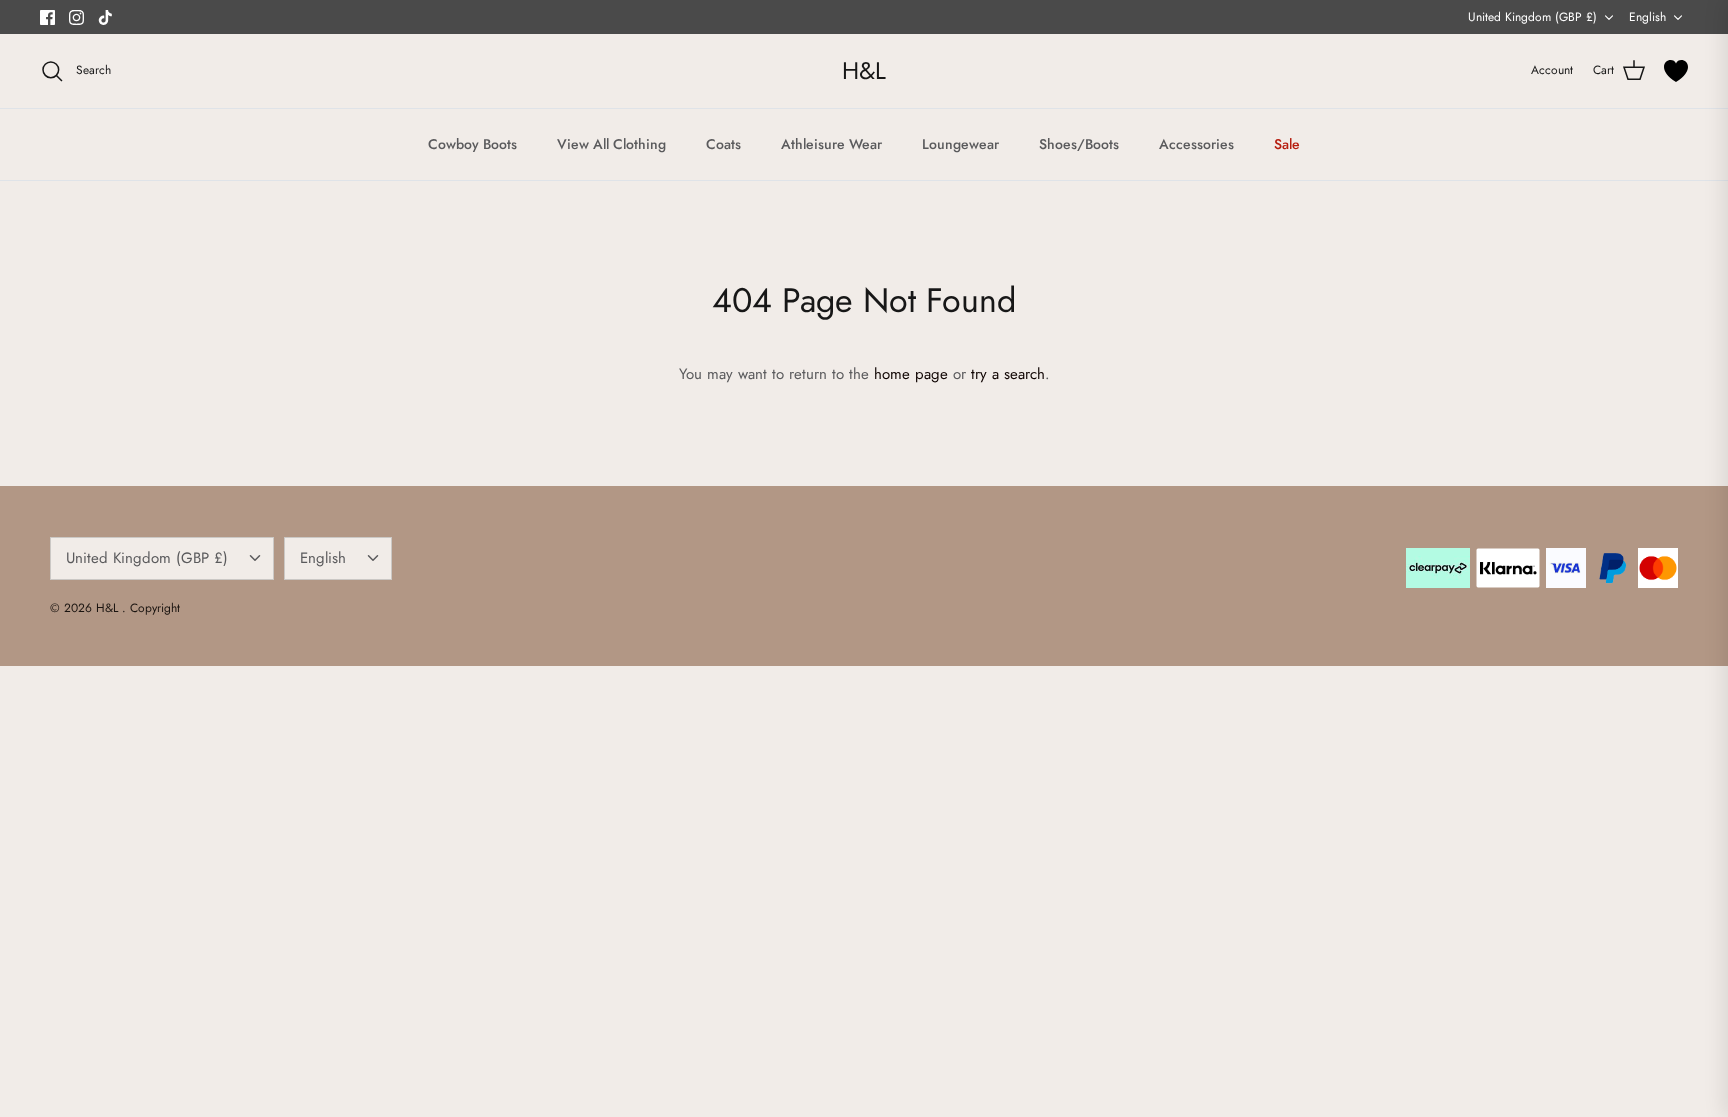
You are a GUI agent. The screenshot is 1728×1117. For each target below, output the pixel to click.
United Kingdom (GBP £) (1532, 17)
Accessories (1196, 144)
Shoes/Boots (1079, 144)
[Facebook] (47, 17)
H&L (109, 608)
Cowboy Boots (472, 144)
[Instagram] (76, 17)
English (1647, 17)
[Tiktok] (105, 17)
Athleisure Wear (831, 144)
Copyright (155, 608)
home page (911, 374)
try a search (1008, 374)
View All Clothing (611, 144)
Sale (1287, 144)
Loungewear (960, 144)
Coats (723, 144)
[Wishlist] (1676, 71)
